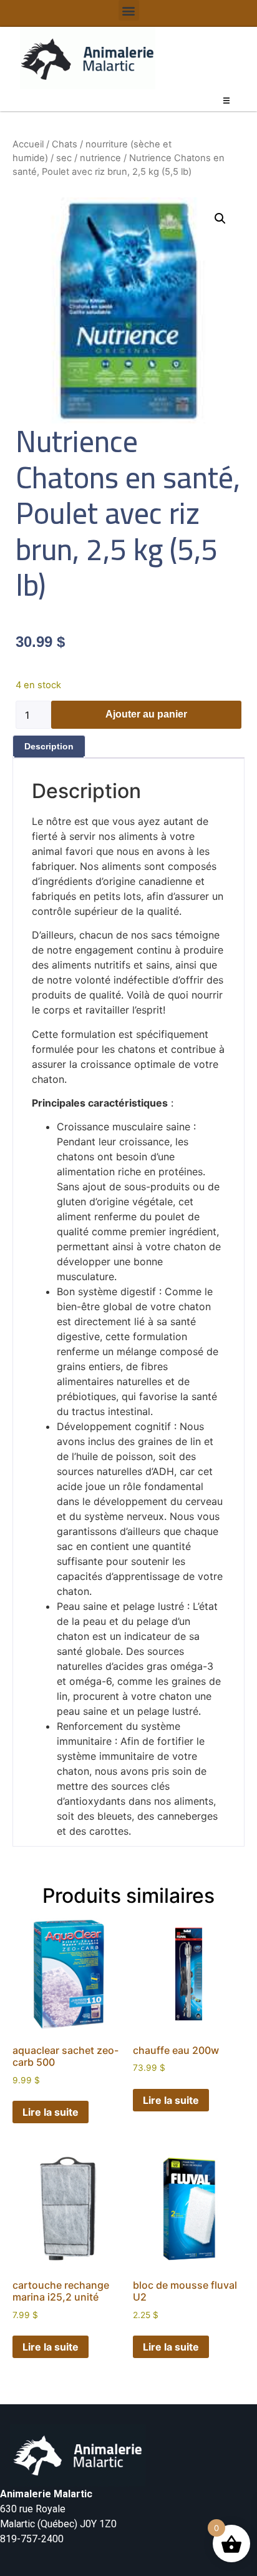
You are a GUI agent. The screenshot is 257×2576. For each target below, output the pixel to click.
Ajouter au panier (146, 714)
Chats (65, 144)
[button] (129, 10)
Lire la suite (51, 2112)
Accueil (28, 144)
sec (64, 158)
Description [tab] (49, 746)
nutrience (100, 158)
